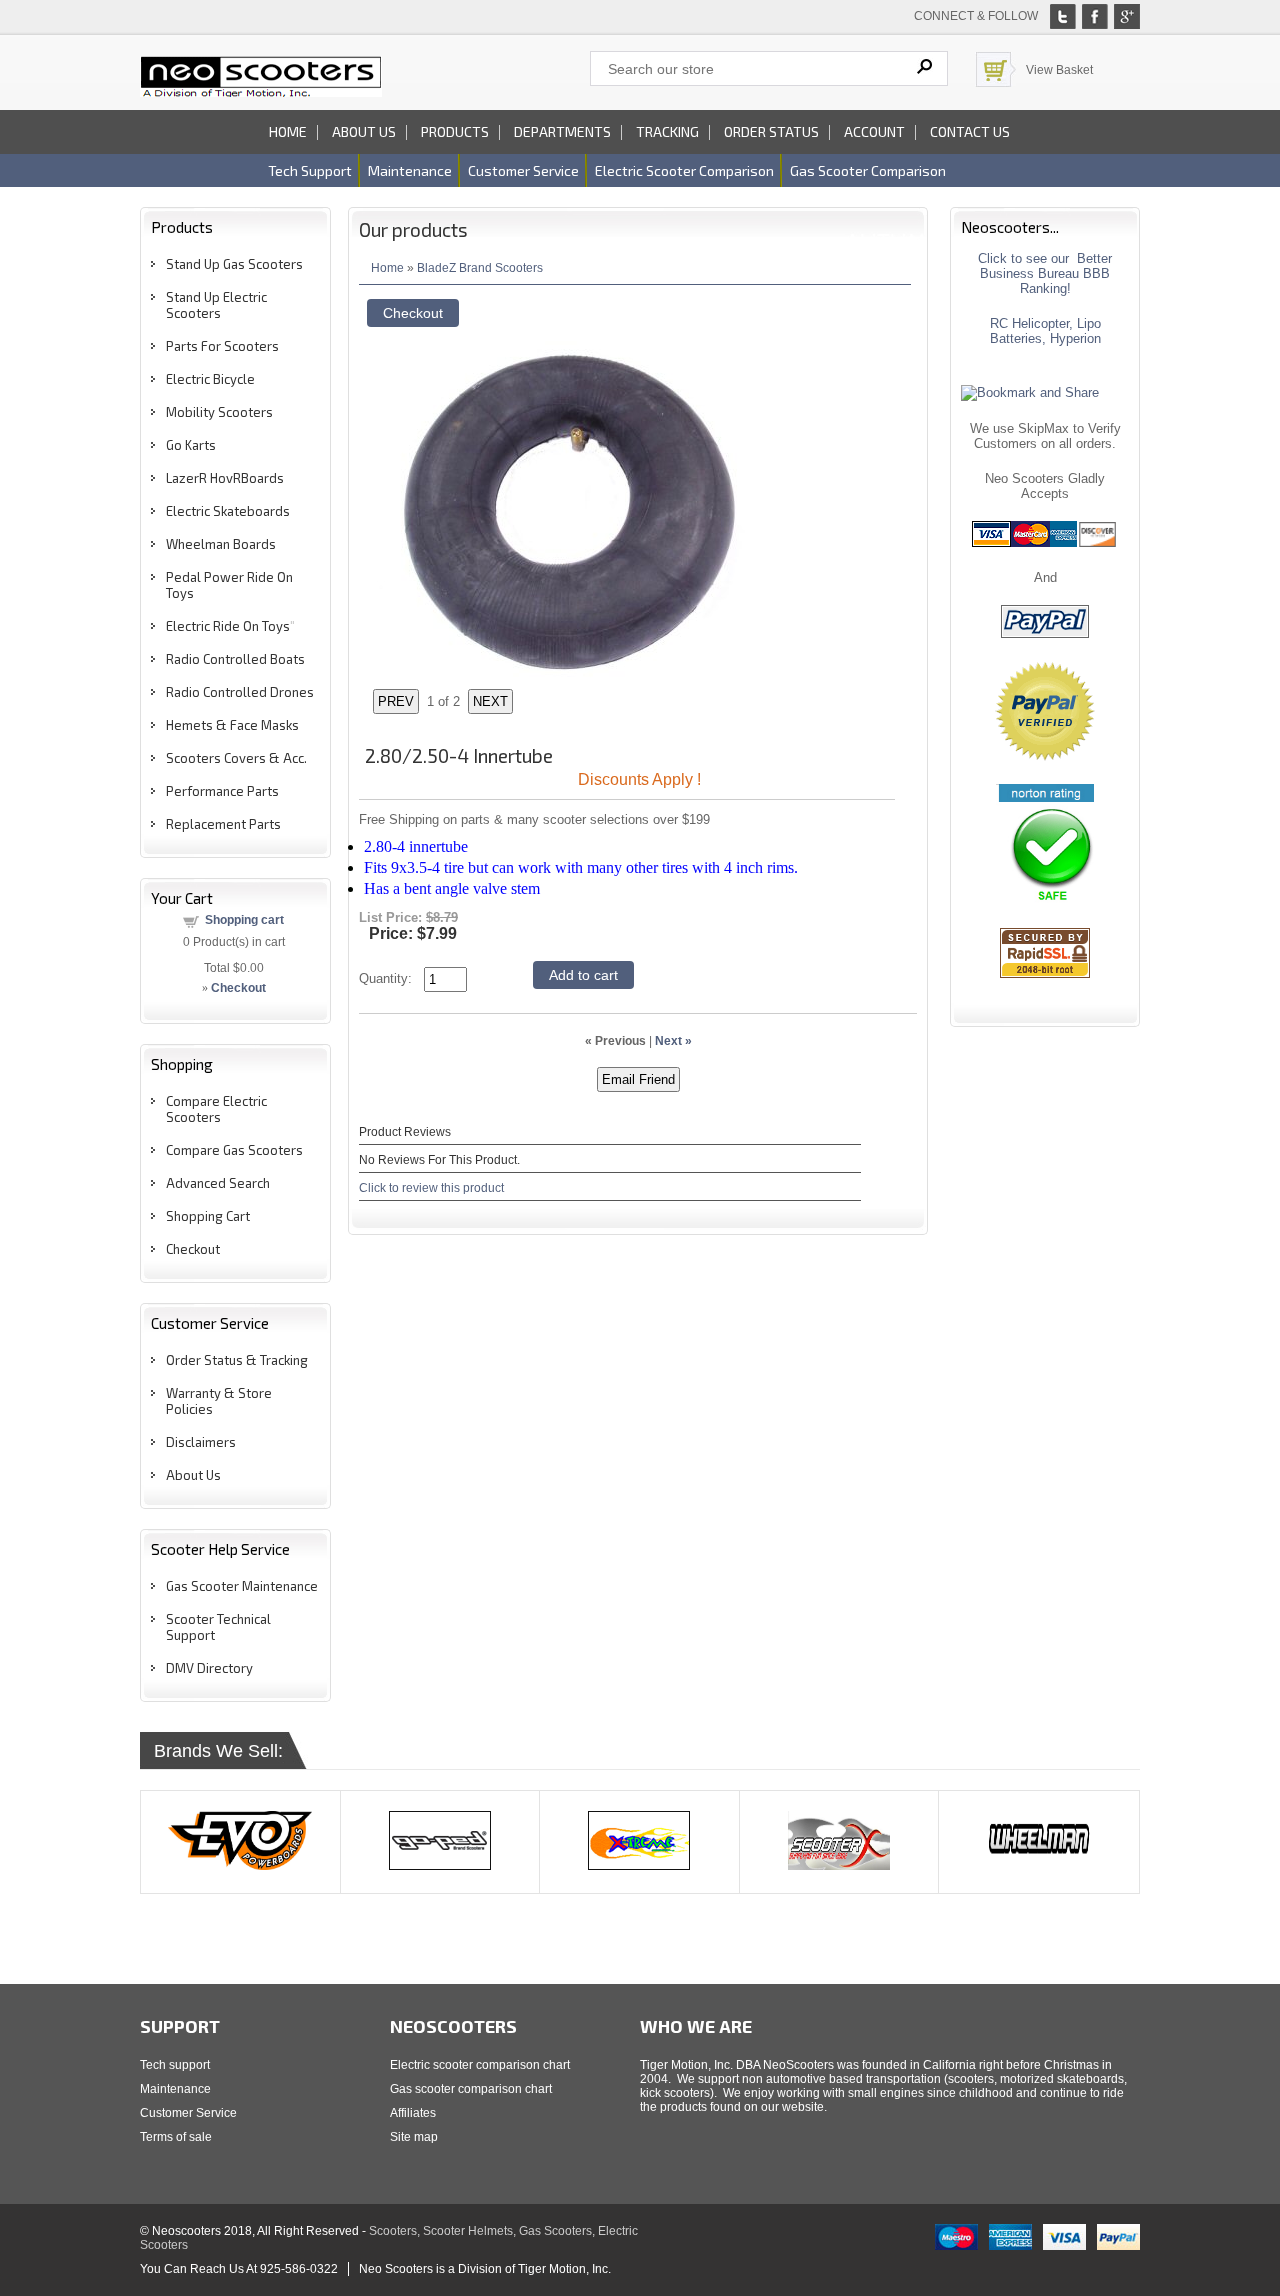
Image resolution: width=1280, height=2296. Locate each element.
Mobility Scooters (219, 412)
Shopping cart (244, 920)
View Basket (1059, 70)
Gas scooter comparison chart (471, 2089)
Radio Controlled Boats (235, 659)
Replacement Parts (223, 824)
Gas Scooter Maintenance (242, 1586)
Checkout (193, 1249)
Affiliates (413, 2113)
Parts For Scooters (222, 346)
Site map (414, 2137)
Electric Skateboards (228, 511)
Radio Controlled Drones (240, 692)
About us (364, 131)
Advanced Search (218, 1183)
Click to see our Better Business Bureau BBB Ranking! (1045, 273)
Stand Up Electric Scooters (216, 305)
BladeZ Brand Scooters (480, 267)
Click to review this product (431, 1187)
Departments (562, 131)
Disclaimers (201, 1442)
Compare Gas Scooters (234, 1150)
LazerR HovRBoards (225, 478)
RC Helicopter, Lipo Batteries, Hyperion (1045, 331)
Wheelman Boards (221, 544)
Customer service (523, 170)
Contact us (970, 131)
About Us (193, 1475)
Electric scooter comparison (684, 170)
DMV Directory (209, 1668)
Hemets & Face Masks (232, 725)
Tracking (667, 131)
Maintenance (410, 170)
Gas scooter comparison (868, 170)
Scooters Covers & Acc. (236, 758)
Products (455, 131)
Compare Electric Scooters (216, 1109)
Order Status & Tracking (237, 1360)
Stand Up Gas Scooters (234, 264)
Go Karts (191, 445)
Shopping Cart (208, 1216)
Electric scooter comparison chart (480, 2065)
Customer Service (188, 2113)
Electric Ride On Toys (228, 626)
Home (288, 131)
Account (874, 131)
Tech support (310, 170)
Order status (771, 131)
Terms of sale (176, 2137)
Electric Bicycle (210, 379)
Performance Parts (222, 791)
